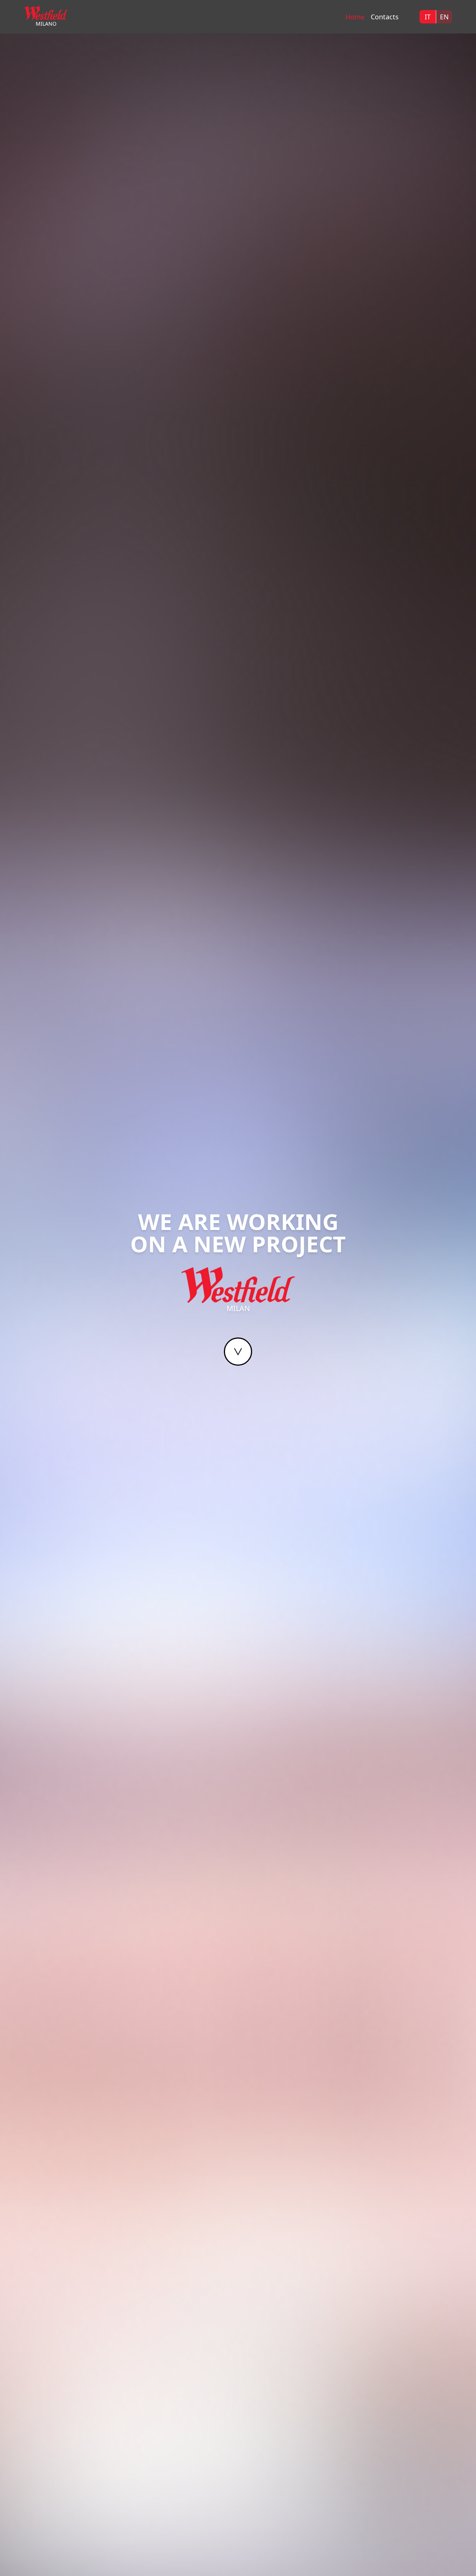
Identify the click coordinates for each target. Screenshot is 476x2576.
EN (444, 17)
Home (355, 17)
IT (428, 17)
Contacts (385, 17)
